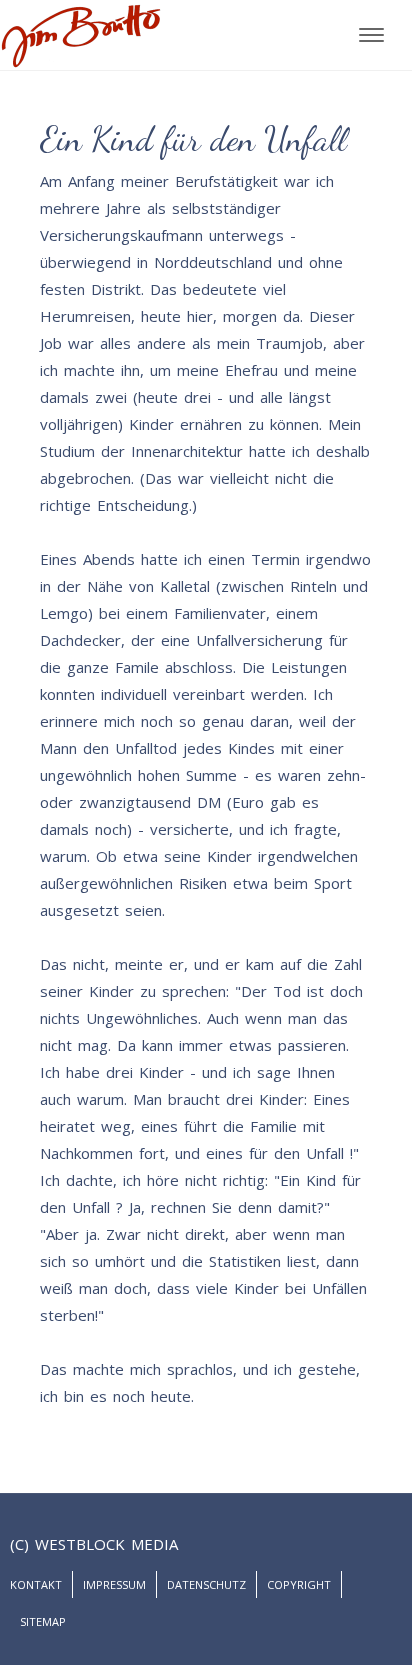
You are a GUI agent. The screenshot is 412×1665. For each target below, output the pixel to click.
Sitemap (43, 1621)
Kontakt (36, 1584)
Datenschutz (206, 1584)
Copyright (299, 1584)
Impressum (114, 1584)
